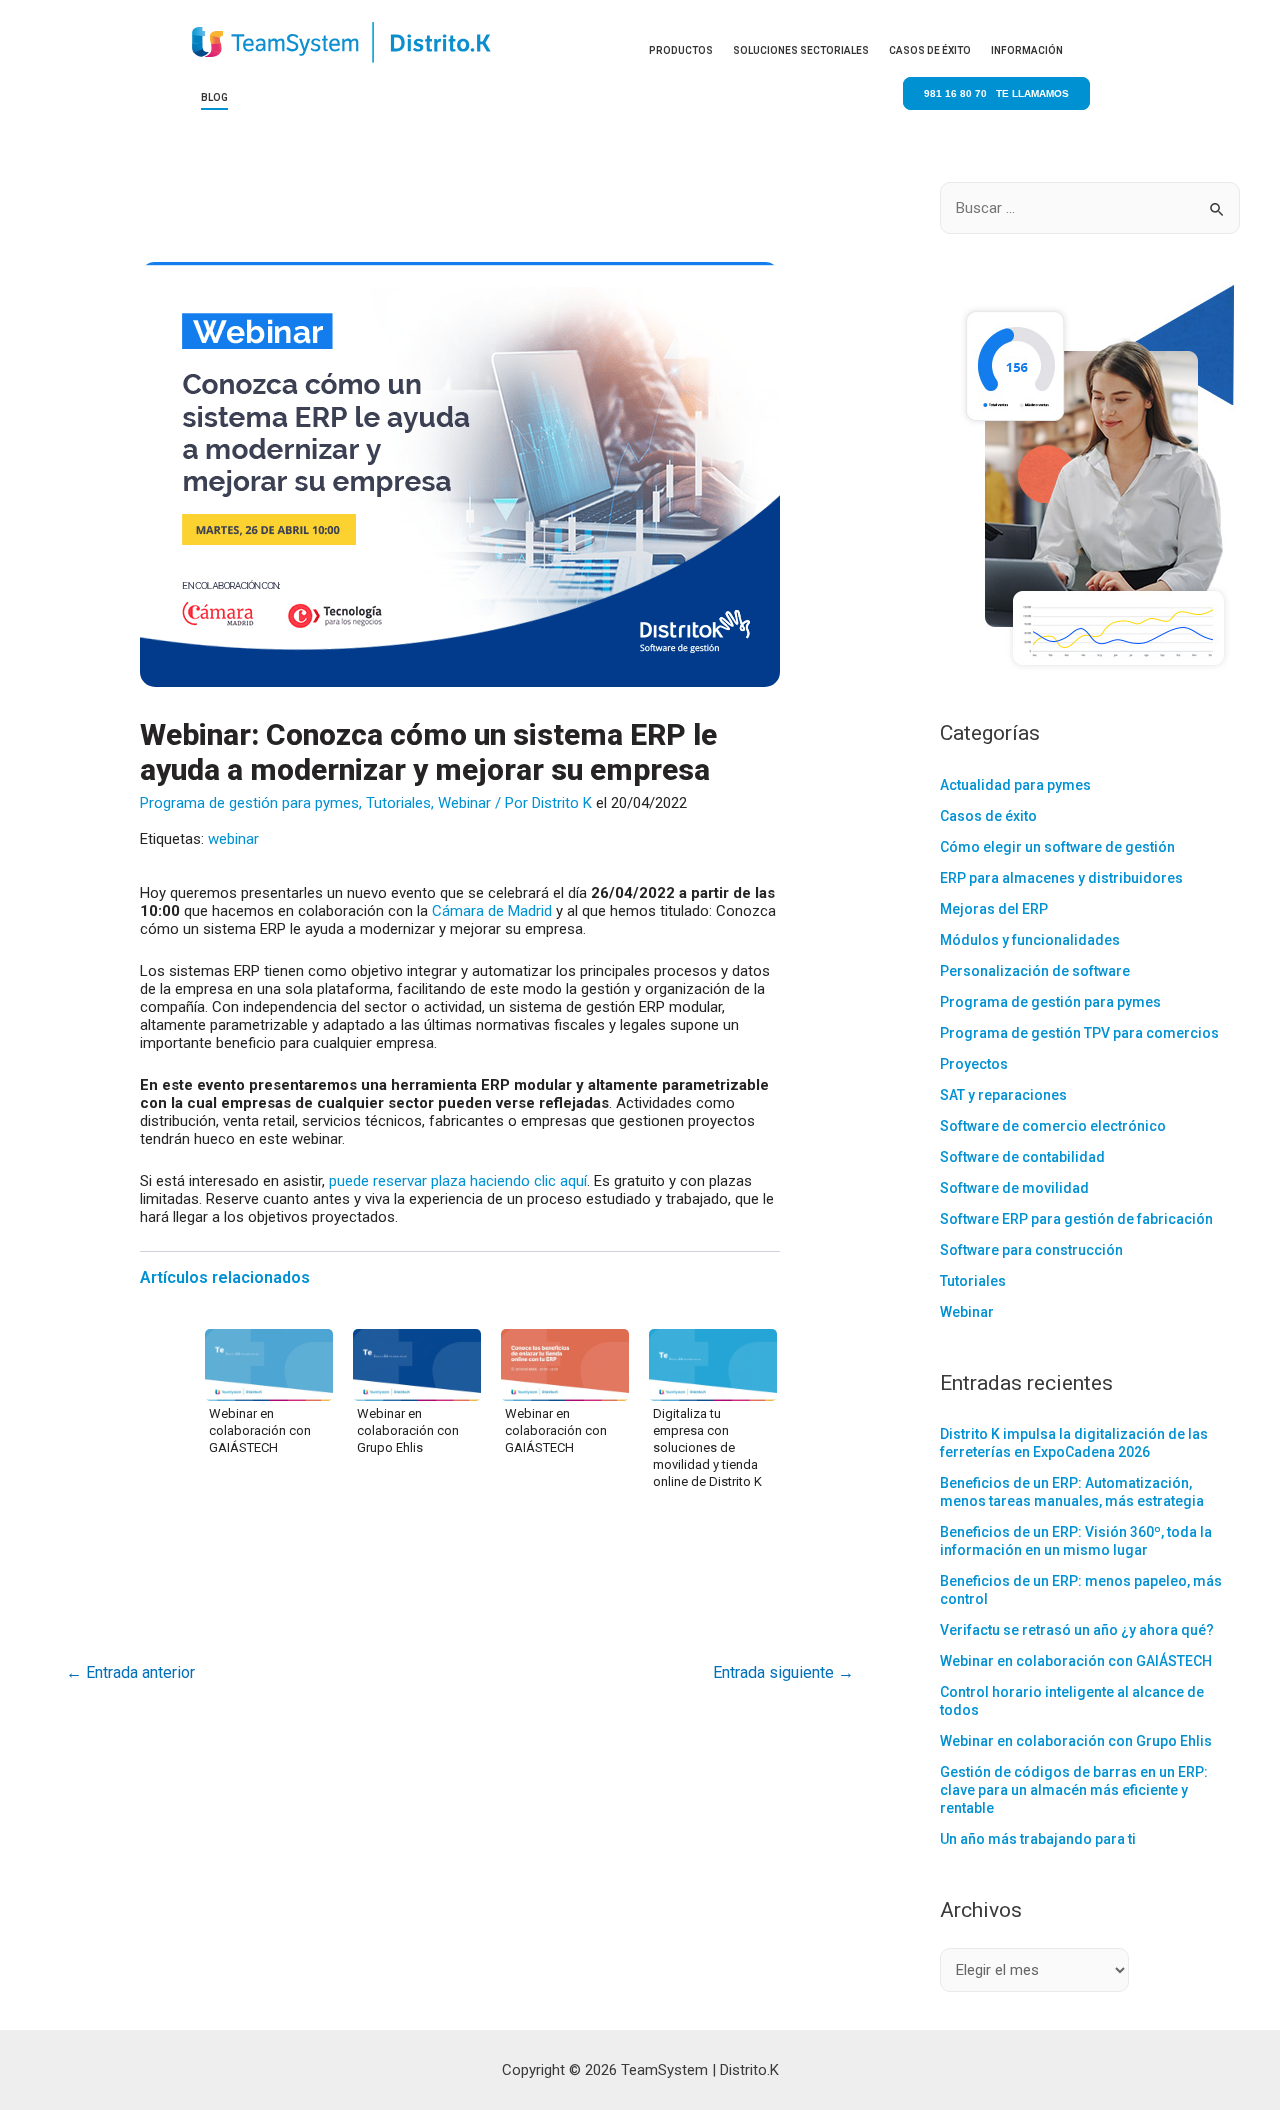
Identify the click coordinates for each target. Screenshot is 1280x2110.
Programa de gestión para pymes (249, 803)
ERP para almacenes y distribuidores (1061, 878)
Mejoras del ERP (994, 909)
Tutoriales (398, 803)
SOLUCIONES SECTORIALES (801, 50)
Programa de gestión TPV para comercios (1079, 1033)
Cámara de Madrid (492, 911)
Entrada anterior (130, 1672)
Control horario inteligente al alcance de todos (1072, 1701)
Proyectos (974, 1064)
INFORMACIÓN (1027, 50)
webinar (233, 839)
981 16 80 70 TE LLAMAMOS (996, 93)
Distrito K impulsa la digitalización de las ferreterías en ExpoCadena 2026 (1074, 1443)
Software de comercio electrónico (1053, 1126)
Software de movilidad (1014, 1188)
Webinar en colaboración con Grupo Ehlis (408, 1430)
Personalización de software (1035, 971)
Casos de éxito (988, 816)
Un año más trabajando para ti (1038, 1839)
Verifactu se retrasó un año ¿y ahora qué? (1077, 1630)
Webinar (464, 803)
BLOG (214, 97)
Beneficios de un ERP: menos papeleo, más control (1081, 1590)
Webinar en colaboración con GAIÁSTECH (260, 1430)
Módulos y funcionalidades (1030, 940)
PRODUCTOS (681, 50)
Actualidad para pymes (1015, 785)
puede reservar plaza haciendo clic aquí (458, 1181)
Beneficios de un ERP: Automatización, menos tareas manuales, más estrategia (1072, 1492)
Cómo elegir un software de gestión (1057, 847)
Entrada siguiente (783, 1672)
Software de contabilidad (1022, 1157)
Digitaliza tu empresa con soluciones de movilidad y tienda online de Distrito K (707, 1447)
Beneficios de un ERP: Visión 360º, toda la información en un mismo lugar (1076, 1541)
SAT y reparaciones (1003, 1095)
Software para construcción (1031, 1250)
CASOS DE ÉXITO (930, 50)
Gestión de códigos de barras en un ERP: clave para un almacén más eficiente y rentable (1074, 1790)
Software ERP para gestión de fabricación (1076, 1219)
